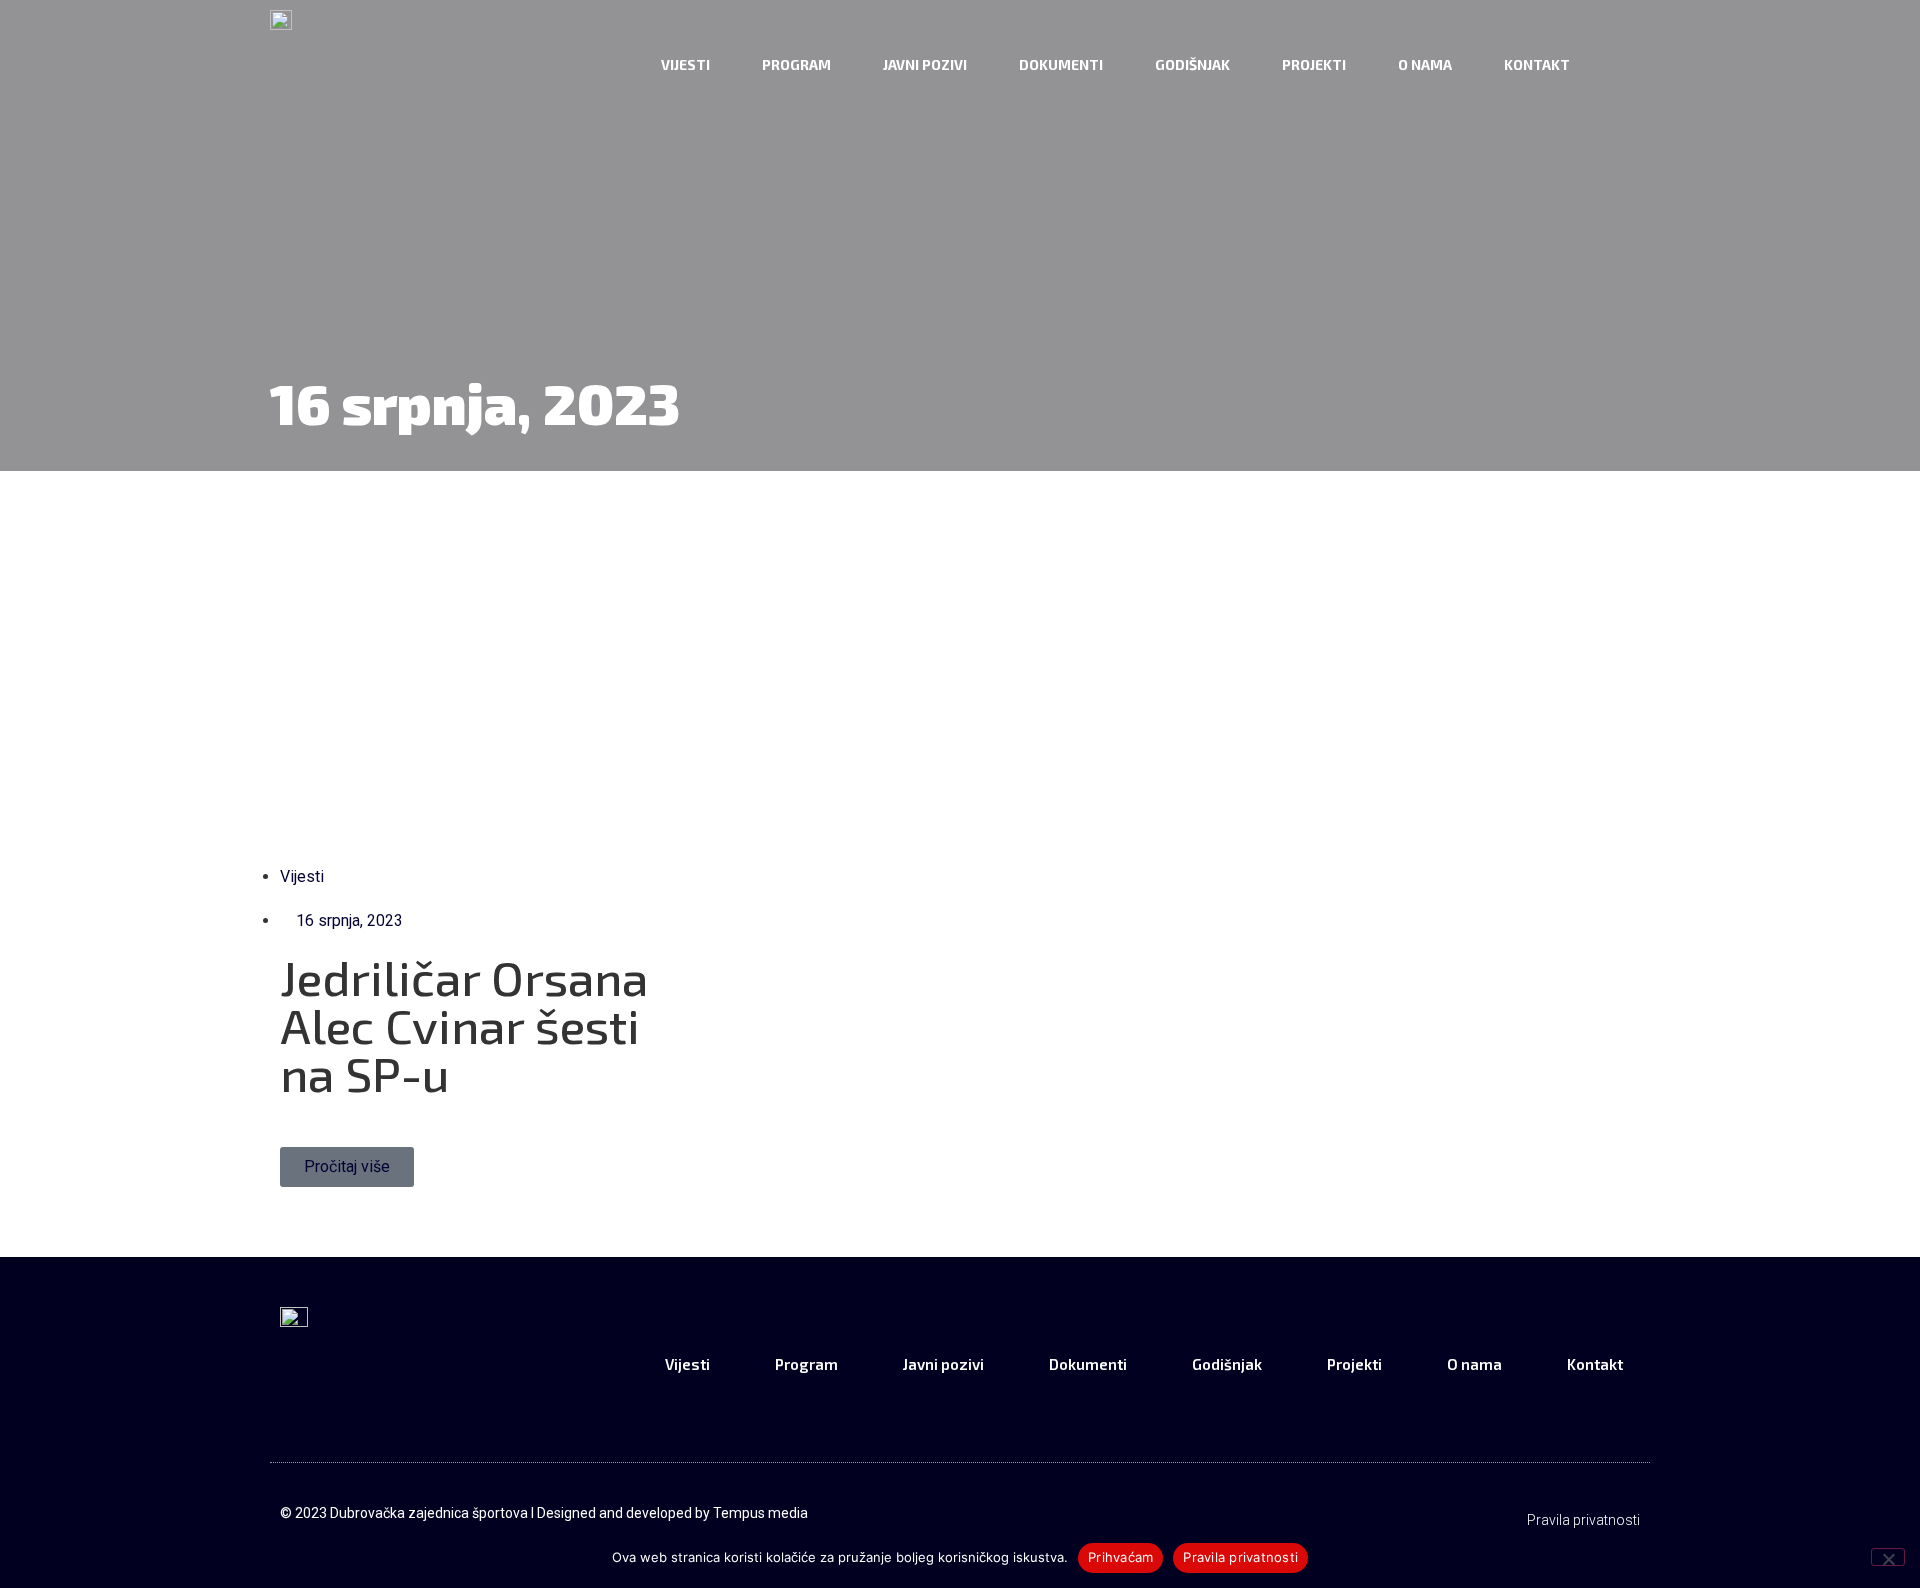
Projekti (1314, 64)
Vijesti (685, 64)
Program (796, 64)
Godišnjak (1192, 64)
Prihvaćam (1120, 1557)
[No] (1888, 1557)
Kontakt (1537, 64)
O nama (1425, 64)
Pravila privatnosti (1583, 1520)
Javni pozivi (925, 64)
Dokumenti (1061, 64)
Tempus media (760, 1513)
